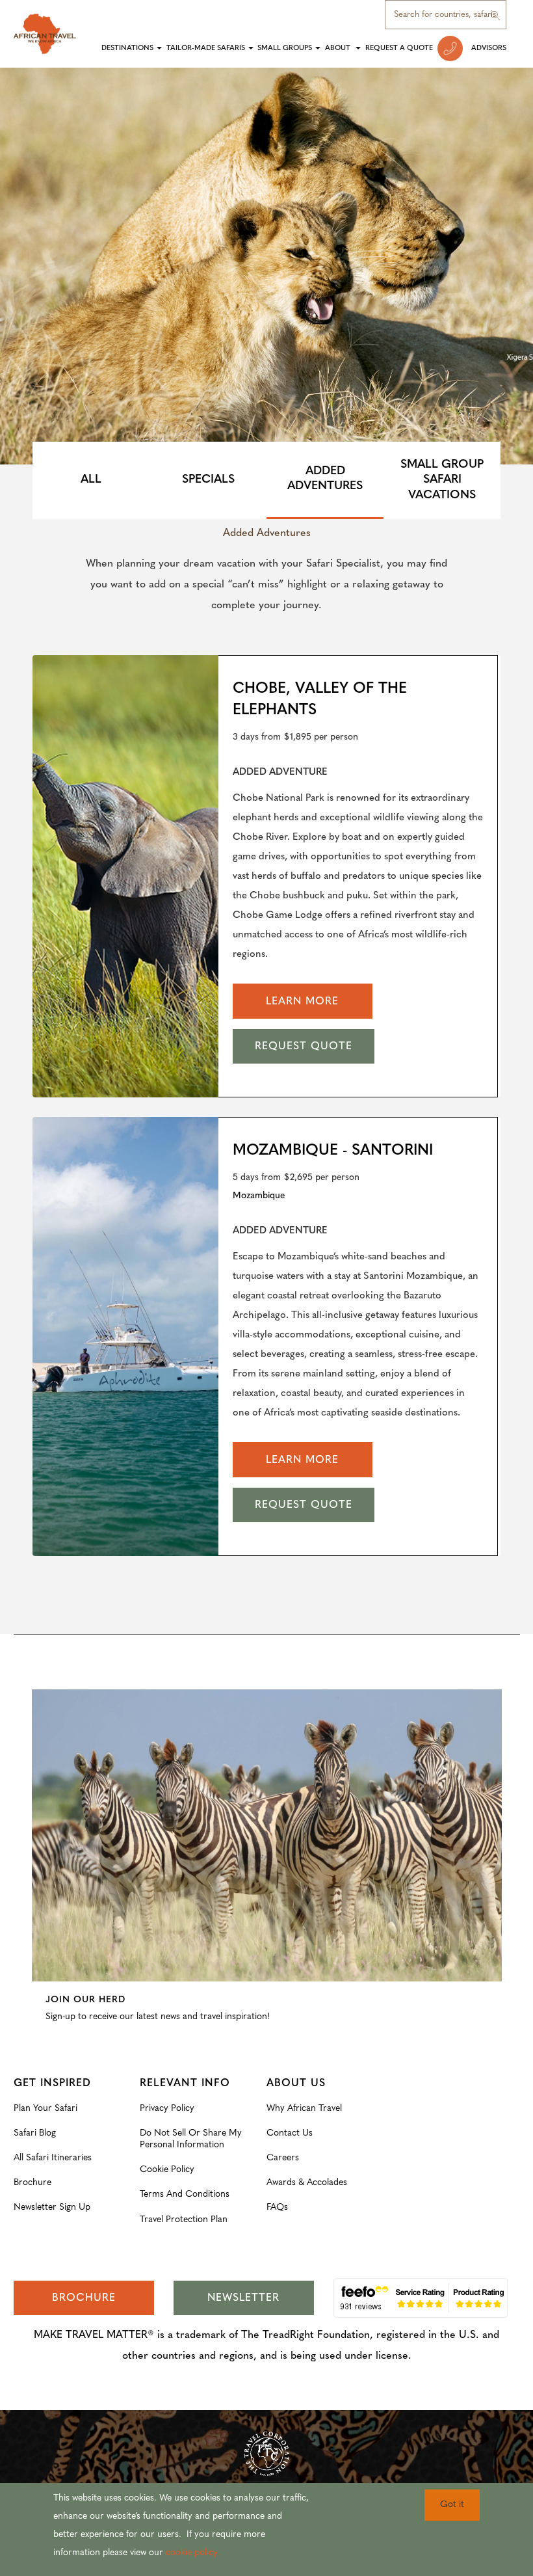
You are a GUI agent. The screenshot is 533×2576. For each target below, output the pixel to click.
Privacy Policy (167, 2109)
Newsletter (243, 2298)
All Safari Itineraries (53, 2158)
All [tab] (91, 480)
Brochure (32, 2183)
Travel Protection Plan (184, 2220)
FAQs (277, 2207)
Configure (52, 1680)
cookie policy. (193, 2553)
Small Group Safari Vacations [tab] (442, 480)
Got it (452, 2505)
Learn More (302, 1002)
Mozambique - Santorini (333, 1151)
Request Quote (304, 1047)
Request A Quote (399, 48)
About (339, 48)
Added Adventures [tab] (325, 479)
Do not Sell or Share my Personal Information (191, 2139)
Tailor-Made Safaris (206, 48)
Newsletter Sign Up (52, 2207)
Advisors (489, 48)
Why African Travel (304, 2109)
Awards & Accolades (307, 2183)
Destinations (127, 48)
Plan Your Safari (45, 2109)
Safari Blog (35, 2133)
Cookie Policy (167, 2170)
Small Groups (285, 48)
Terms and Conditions (185, 2194)
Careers (283, 2158)
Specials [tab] (208, 480)
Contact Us (290, 2133)
